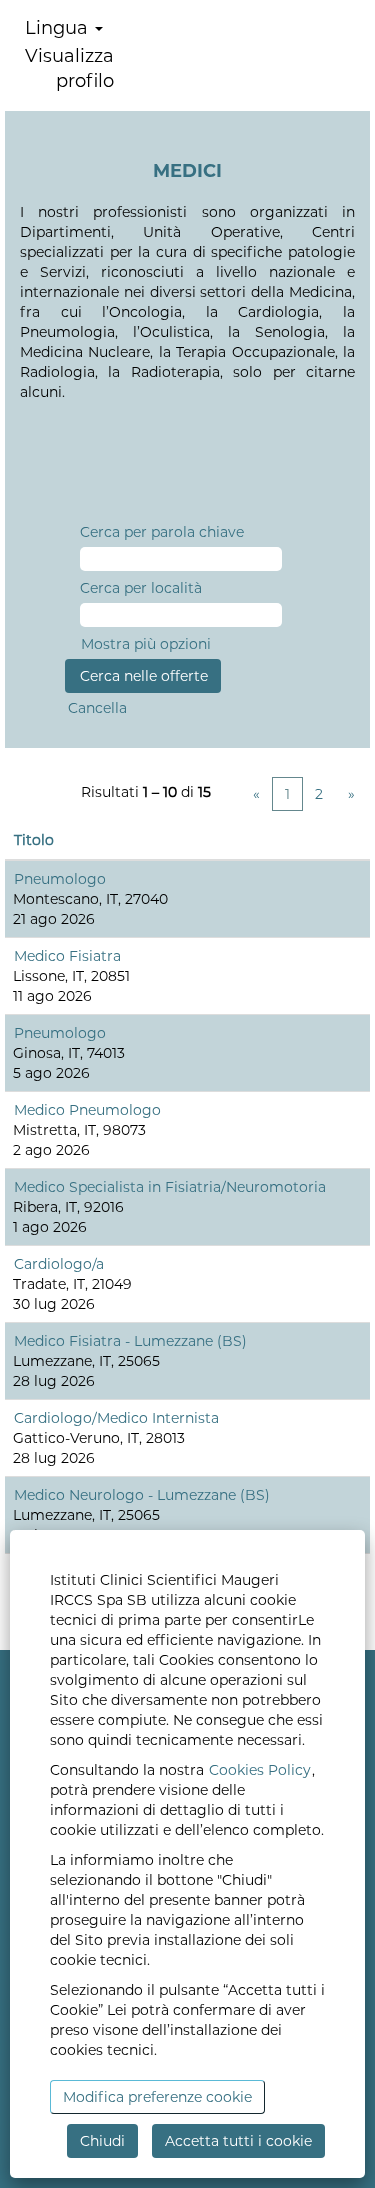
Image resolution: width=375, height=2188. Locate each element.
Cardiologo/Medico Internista (116, 1418)
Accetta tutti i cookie (238, 2141)
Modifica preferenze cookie (157, 2097)
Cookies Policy (260, 1770)
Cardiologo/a (59, 1264)
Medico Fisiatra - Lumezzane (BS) (130, 1341)
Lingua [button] (59, 28)
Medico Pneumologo (87, 1110)
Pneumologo (60, 879)
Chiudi (102, 2141)
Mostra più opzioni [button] (146, 644)
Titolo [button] (34, 840)
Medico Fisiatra (67, 956)
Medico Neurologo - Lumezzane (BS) (142, 1495)
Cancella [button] (97, 708)
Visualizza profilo (69, 69)
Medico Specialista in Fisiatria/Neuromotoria (170, 1187)
